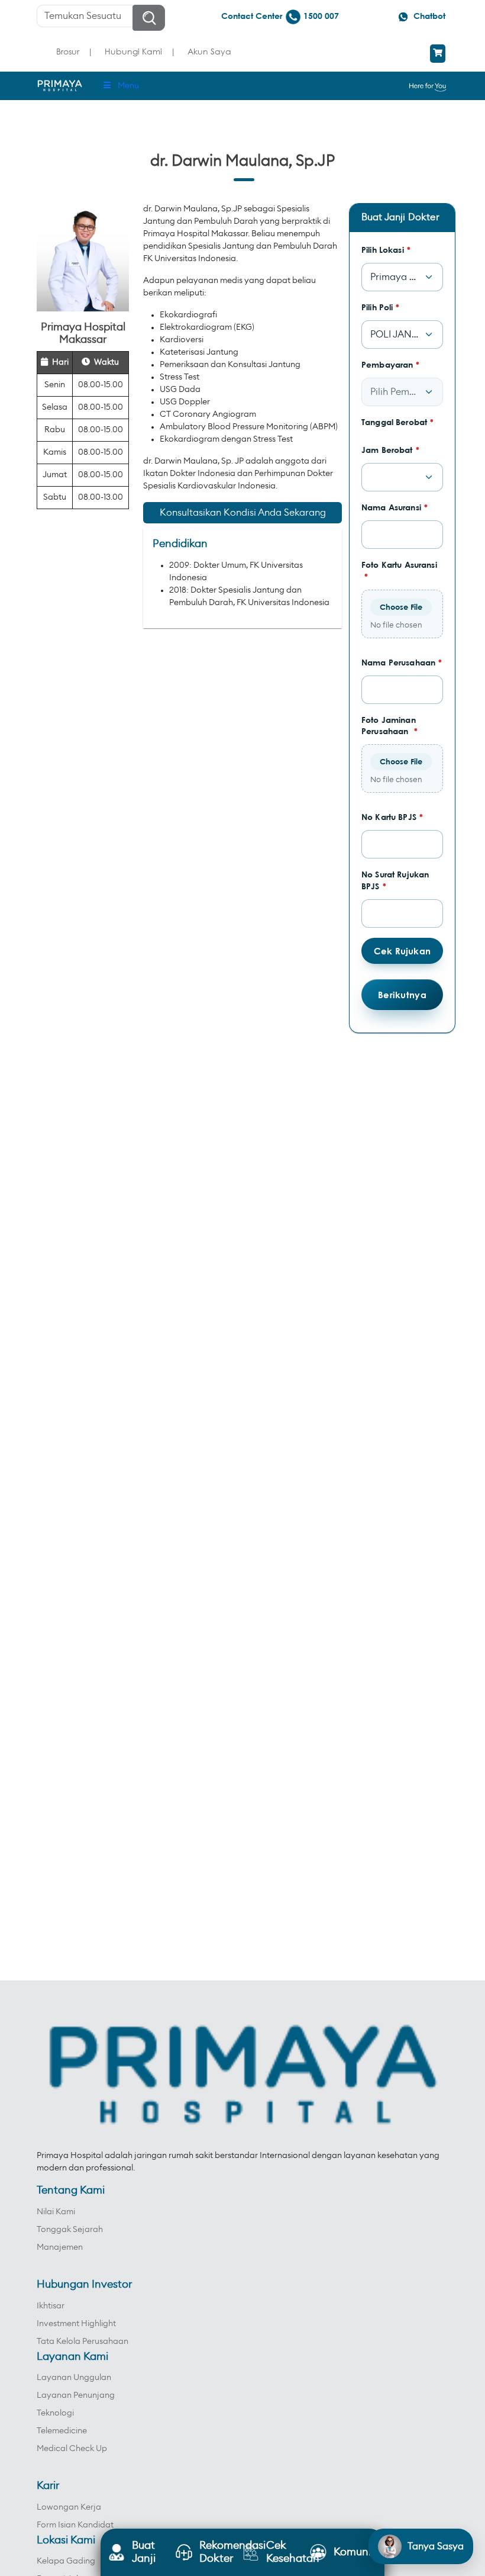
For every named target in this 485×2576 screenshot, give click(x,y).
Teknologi (55, 2413)
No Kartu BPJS (392, 817)
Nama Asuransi (395, 507)
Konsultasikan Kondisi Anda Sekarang (243, 513)
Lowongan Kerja (69, 2507)
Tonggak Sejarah (70, 2230)
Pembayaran (391, 364)
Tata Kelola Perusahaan (83, 2342)
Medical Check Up (72, 2449)
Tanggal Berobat (397, 422)
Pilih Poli (381, 307)
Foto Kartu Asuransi (399, 570)
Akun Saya (209, 51)
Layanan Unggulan (74, 2378)
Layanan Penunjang (76, 2395)
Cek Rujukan (402, 951)
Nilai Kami (56, 2212)
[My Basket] (438, 54)
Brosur (68, 51)
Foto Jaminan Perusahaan (389, 726)
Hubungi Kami (133, 51)
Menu (128, 86)
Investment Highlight (76, 2324)
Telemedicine (62, 2431)
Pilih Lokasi (386, 250)
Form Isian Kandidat (75, 2525)
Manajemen (60, 2247)
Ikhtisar (51, 2306)
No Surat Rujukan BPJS (395, 880)
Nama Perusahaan (402, 662)
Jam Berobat (390, 450)
